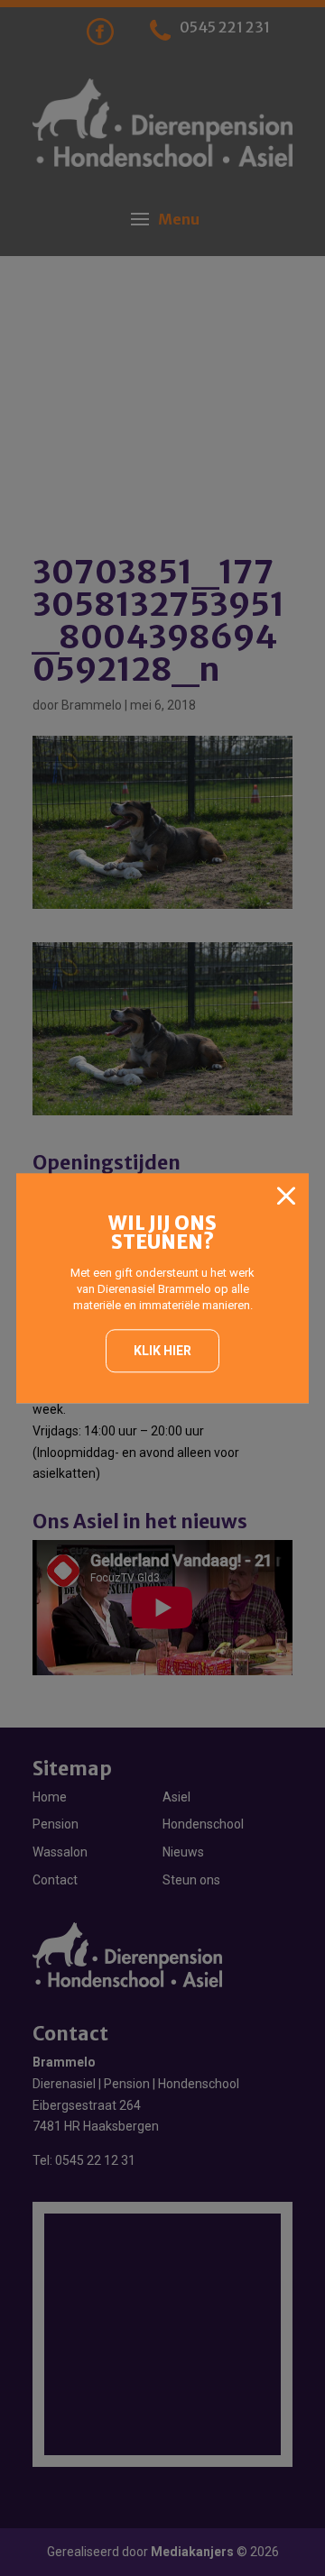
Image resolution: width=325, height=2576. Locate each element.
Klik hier (162, 1351)
